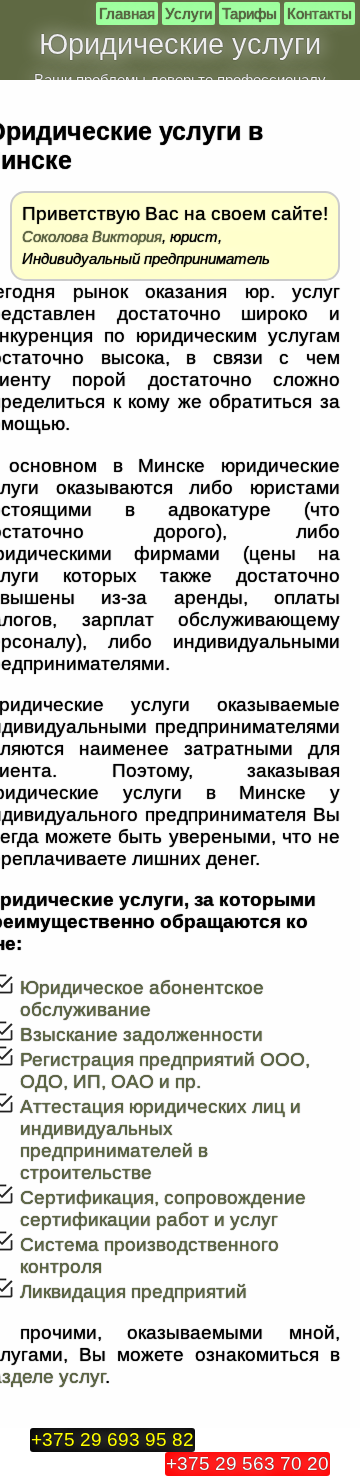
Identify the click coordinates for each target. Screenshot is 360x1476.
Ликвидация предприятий (133, 1291)
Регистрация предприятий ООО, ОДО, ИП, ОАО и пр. (165, 1070)
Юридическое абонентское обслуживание (142, 998)
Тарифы (249, 13)
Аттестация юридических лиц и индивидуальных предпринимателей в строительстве (160, 1139)
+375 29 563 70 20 (247, 1463)
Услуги (188, 13)
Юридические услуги (180, 44)
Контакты (319, 13)
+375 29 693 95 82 (112, 1439)
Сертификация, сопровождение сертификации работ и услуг (163, 1208)
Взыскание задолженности (141, 1034)
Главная (127, 13)
